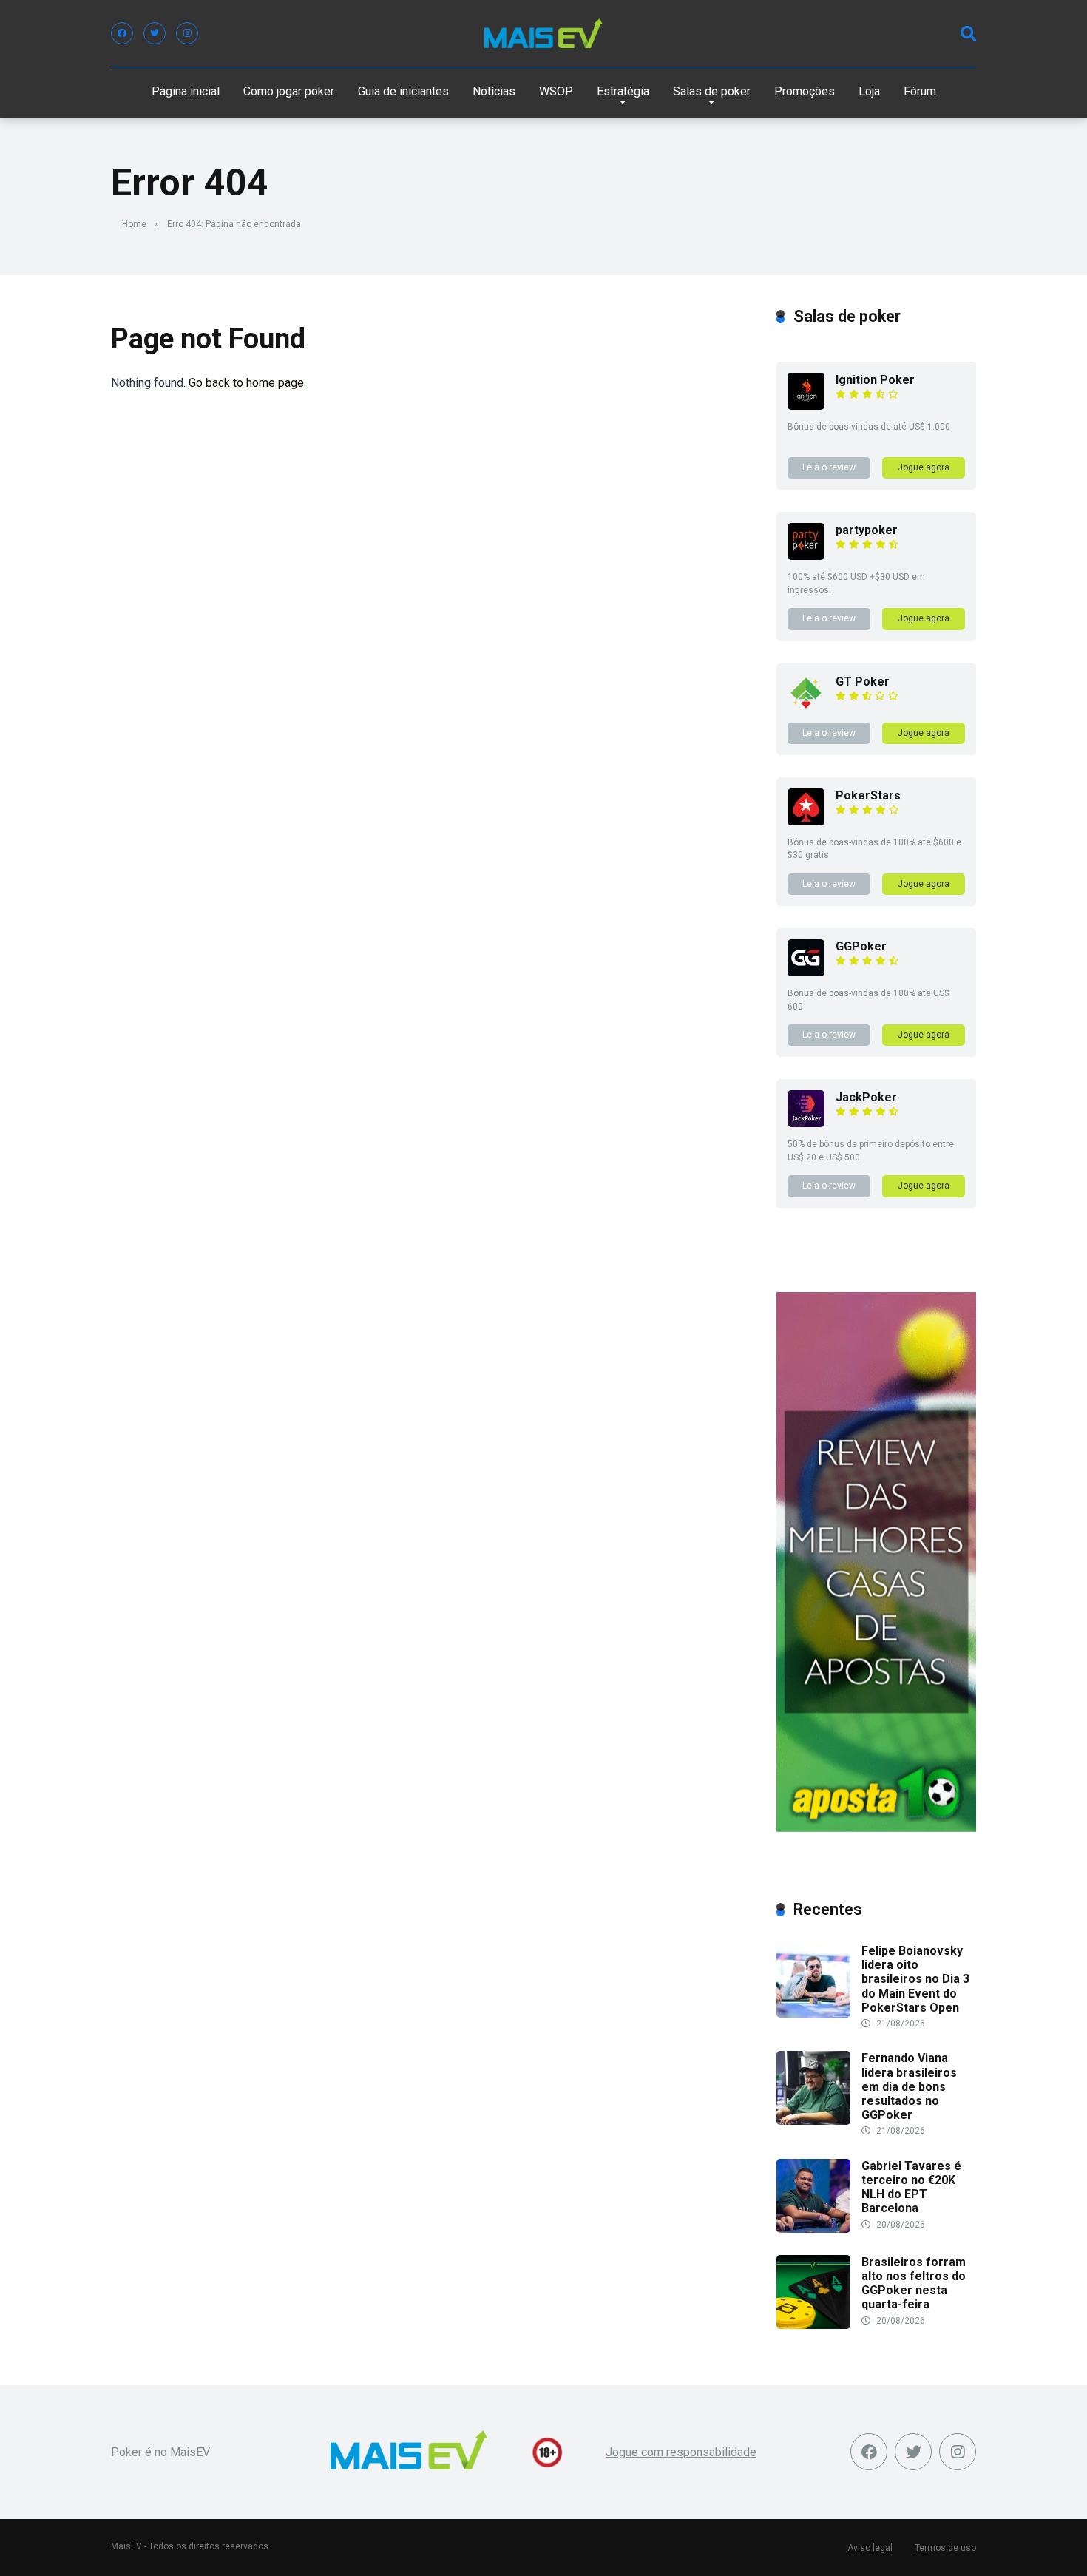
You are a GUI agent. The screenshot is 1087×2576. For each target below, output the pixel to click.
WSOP (556, 91)
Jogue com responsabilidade (681, 2452)
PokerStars (868, 795)
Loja (869, 91)
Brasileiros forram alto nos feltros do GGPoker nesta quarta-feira (914, 2283)
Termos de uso (945, 2548)
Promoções (805, 91)
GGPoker (861, 946)
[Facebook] (122, 33)
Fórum (920, 91)
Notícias (494, 91)
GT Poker (863, 682)
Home (134, 224)
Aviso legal (870, 2548)
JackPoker (866, 1097)
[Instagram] (187, 33)
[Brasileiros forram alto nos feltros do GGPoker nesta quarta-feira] (813, 2325)
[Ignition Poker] (806, 406)
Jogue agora (924, 467)
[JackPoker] (806, 1123)
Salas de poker (712, 91)
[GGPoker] (806, 972)
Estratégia (623, 91)
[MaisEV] (543, 33)
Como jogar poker (289, 91)
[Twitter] (155, 33)
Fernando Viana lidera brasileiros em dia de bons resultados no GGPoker (909, 2086)
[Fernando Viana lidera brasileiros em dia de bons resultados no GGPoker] (813, 2121)
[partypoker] (806, 556)
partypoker (867, 530)
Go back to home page (246, 383)
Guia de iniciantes (403, 91)
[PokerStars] (806, 821)
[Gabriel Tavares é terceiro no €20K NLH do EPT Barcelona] (813, 2229)
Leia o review (829, 467)
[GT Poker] (806, 707)
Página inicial (186, 91)
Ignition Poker (875, 380)
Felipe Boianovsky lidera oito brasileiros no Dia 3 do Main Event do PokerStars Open (915, 1979)
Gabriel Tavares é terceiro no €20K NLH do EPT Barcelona (911, 2187)
